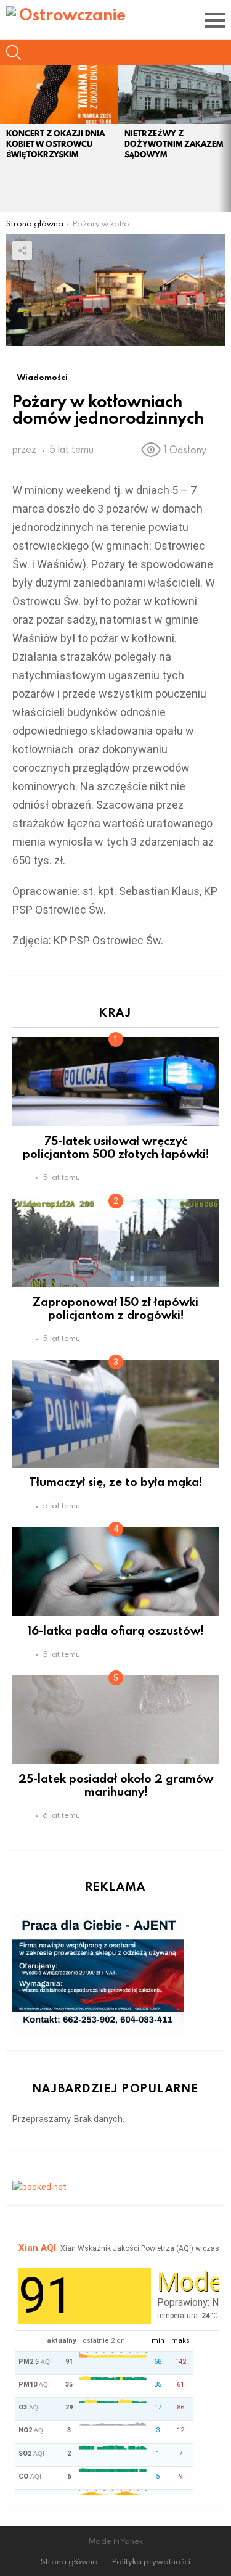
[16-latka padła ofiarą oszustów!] (115, 1571)
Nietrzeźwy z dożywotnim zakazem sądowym (174, 144)
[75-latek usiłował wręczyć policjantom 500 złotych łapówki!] (115, 1081)
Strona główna (69, 2562)
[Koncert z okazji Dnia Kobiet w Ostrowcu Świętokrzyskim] (59, 94)
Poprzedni (6, 138)
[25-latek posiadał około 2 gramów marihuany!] (115, 1720)
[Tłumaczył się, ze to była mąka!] (115, 1413)
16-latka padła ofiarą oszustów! (115, 1630)
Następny (225, 138)
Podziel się (22, 250)
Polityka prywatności (151, 2562)
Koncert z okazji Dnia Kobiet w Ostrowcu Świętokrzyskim (55, 144)
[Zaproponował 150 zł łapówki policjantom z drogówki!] (115, 1243)
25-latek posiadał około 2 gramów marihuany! (116, 1785)
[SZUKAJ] (14, 52)
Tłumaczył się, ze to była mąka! (115, 1481)
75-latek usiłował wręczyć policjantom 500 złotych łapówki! (116, 1147)
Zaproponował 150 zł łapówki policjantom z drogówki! (115, 1308)
